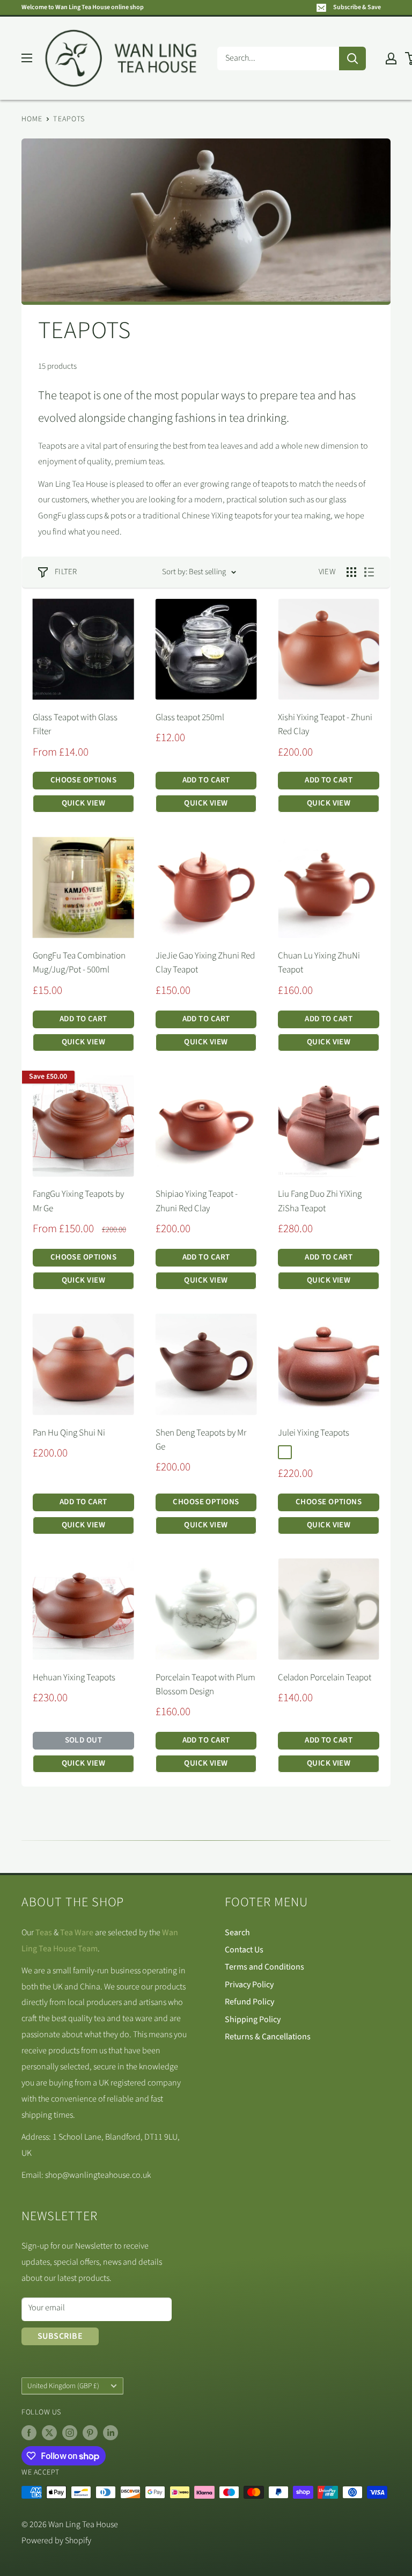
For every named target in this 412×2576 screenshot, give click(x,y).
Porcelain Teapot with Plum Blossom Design (205, 1685)
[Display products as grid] (351, 572)
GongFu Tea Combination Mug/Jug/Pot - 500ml (79, 963)
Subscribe (60, 2336)
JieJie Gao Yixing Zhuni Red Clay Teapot (205, 963)
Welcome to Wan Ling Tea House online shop (83, 7)
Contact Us (244, 1950)
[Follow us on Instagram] (70, 2433)
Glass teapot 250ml (190, 718)
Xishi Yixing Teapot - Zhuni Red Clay (325, 724)
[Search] (352, 58)
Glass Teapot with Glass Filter (75, 724)
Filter (66, 572)
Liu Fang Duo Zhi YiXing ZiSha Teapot (320, 1201)
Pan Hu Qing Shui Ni (69, 1433)
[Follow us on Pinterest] (90, 2433)
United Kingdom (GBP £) (63, 2386)
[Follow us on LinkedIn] (111, 2433)
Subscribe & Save (357, 7)
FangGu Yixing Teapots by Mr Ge (78, 1201)
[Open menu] (27, 58)
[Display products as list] (369, 572)
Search (237, 1933)
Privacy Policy (249, 1985)
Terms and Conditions (264, 1967)
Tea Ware (77, 1933)
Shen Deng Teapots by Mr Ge (201, 1440)
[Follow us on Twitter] (49, 2433)
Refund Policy (249, 2002)
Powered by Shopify (56, 2541)
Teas (44, 1933)
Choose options (83, 780)
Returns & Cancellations (268, 2037)
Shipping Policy (253, 2019)
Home (32, 119)
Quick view (84, 803)
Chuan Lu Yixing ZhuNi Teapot (319, 963)
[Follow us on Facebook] (29, 2433)
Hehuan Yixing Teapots (74, 1678)
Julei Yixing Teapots (314, 1433)
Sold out (84, 1740)
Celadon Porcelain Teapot (325, 1678)
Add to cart (206, 780)
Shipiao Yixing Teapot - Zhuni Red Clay (197, 1201)
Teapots (69, 119)
